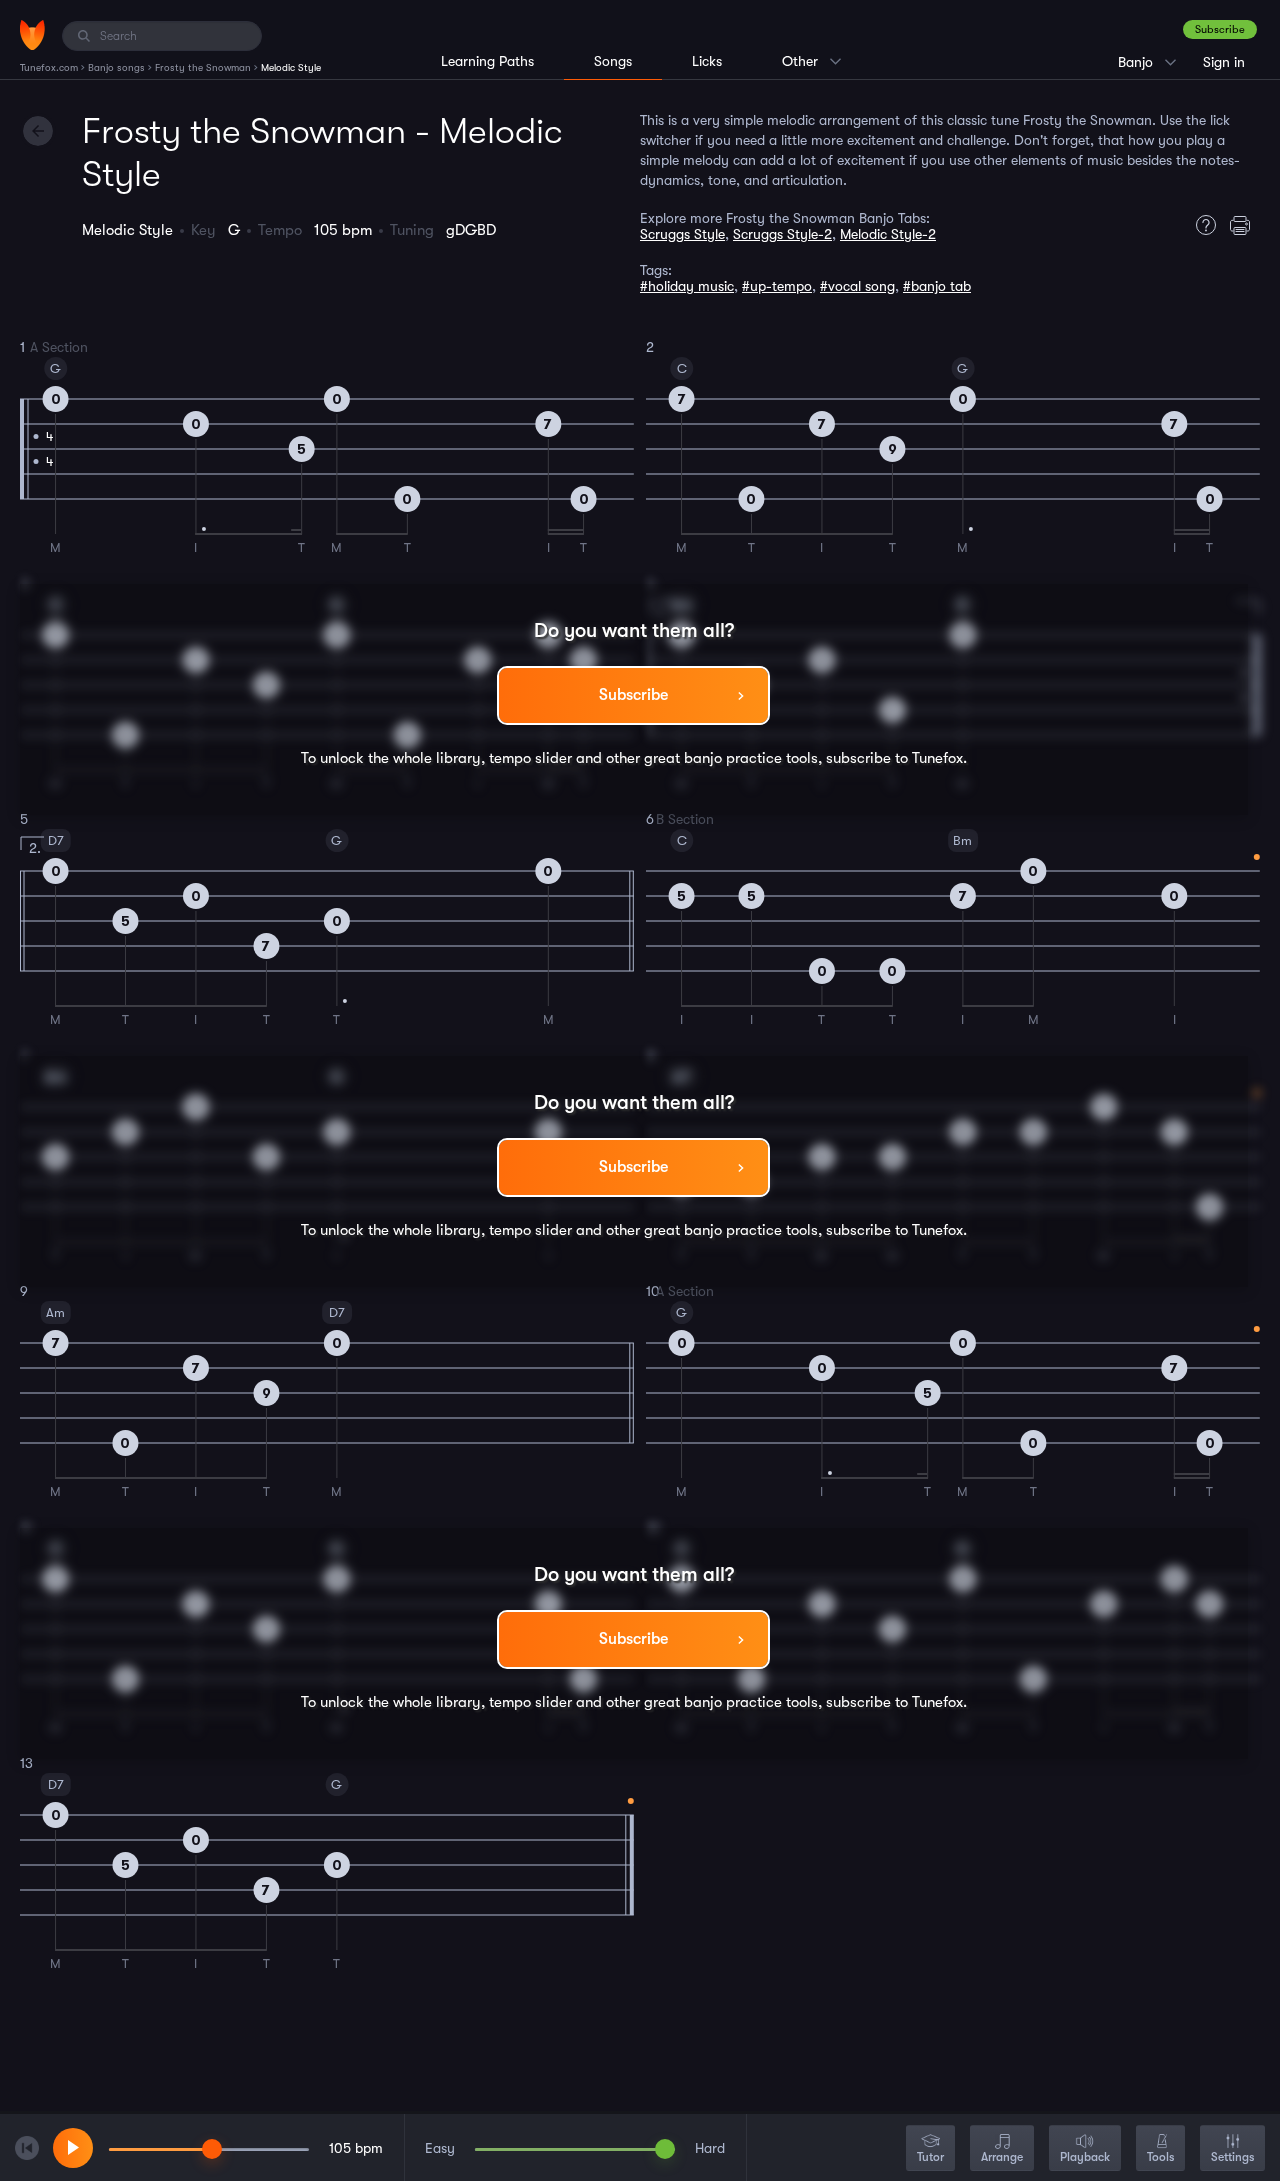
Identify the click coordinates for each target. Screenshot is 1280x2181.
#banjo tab (937, 286)
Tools (1160, 2157)
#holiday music (687, 286)
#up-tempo (777, 286)
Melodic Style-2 (888, 234)
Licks (707, 61)
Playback (1085, 2157)
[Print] (1245, 225)
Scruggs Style (682, 234)
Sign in (1224, 62)
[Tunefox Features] (1201, 225)
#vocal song (857, 286)
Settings (1232, 2157)
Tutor (930, 2157)
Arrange (1002, 2157)
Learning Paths (487, 61)
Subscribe (1220, 29)
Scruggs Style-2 (782, 234)
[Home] (32, 35)
